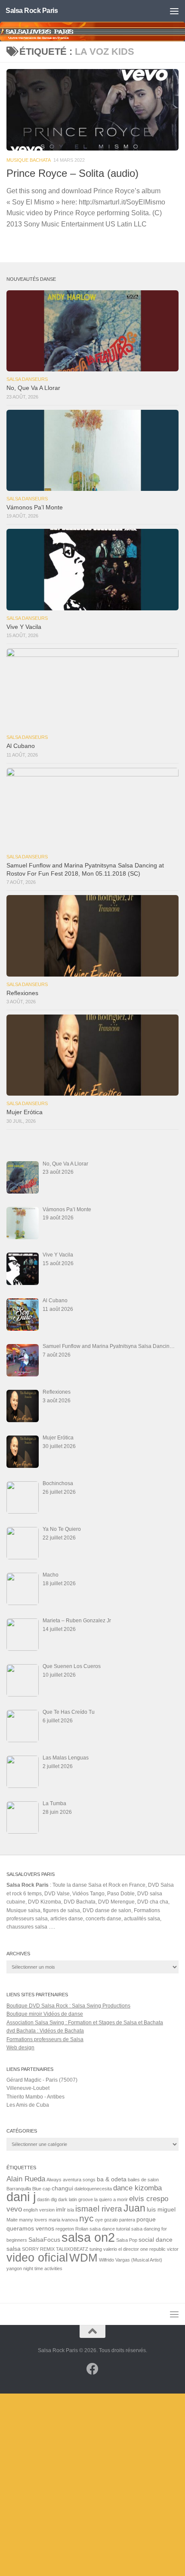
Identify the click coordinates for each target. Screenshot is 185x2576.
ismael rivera (99, 2209)
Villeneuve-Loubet (28, 2088)
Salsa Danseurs (27, 379)
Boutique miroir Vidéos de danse (45, 2014)
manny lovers (33, 2220)
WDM (83, 2258)
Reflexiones (22, 993)
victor (173, 2249)
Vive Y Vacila (24, 627)
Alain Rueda (26, 2179)
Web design (20, 2048)
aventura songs (79, 2180)
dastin (43, 2199)
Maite (12, 2220)
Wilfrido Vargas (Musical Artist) (131, 2260)
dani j (21, 2197)
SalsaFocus (44, 2240)
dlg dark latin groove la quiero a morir (89, 2199)
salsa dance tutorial (110, 2229)
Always (54, 2180)
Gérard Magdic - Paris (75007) (42, 2080)
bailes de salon (143, 2180)
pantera (127, 2220)
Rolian (82, 2229)
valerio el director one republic (134, 2249)
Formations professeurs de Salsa (45, 2039)
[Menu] (174, 11)
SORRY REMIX (38, 2249)
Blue (37, 2189)
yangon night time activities (34, 2268)
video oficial (37, 2257)
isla (71, 2210)
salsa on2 (88, 2237)
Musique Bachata (29, 160)
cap (46, 2189)
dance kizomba (137, 2188)
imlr (61, 2209)
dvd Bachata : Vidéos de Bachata (45, 2031)
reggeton (65, 2229)
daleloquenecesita (93, 2189)
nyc (86, 2218)
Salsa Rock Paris (32, 11)
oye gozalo (106, 2220)
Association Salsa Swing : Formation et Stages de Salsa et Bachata (85, 2023)
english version (39, 2210)
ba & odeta (112, 2179)
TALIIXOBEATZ (72, 2249)
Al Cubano (21, 746)
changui (62, 2188)
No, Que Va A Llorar (33, 388)
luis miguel (161, 2209)
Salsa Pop (127, 2240)
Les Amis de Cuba (28, 2105)
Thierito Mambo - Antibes (35, 2097)
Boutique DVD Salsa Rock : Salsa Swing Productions (68, 2006)
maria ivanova (63, 2220)
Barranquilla (19, 2189)
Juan (134, 2208)
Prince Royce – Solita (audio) (72, 173)
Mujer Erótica (25, 1112)
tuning (96, 2249)
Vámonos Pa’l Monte (35, 507)
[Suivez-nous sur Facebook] (92, 2369)
